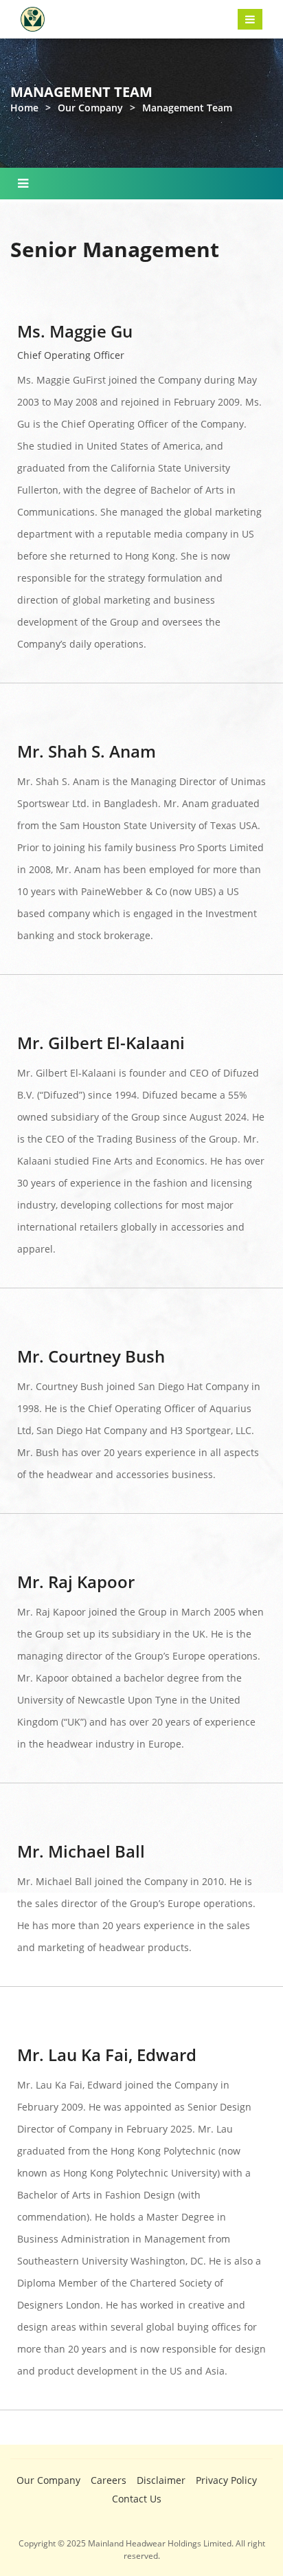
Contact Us (137, 2499)
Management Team (187, 108)
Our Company (90, 108)
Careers (109, 2480)
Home (24, 108)
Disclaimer (161, 2480)
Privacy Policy (226, 2480)
